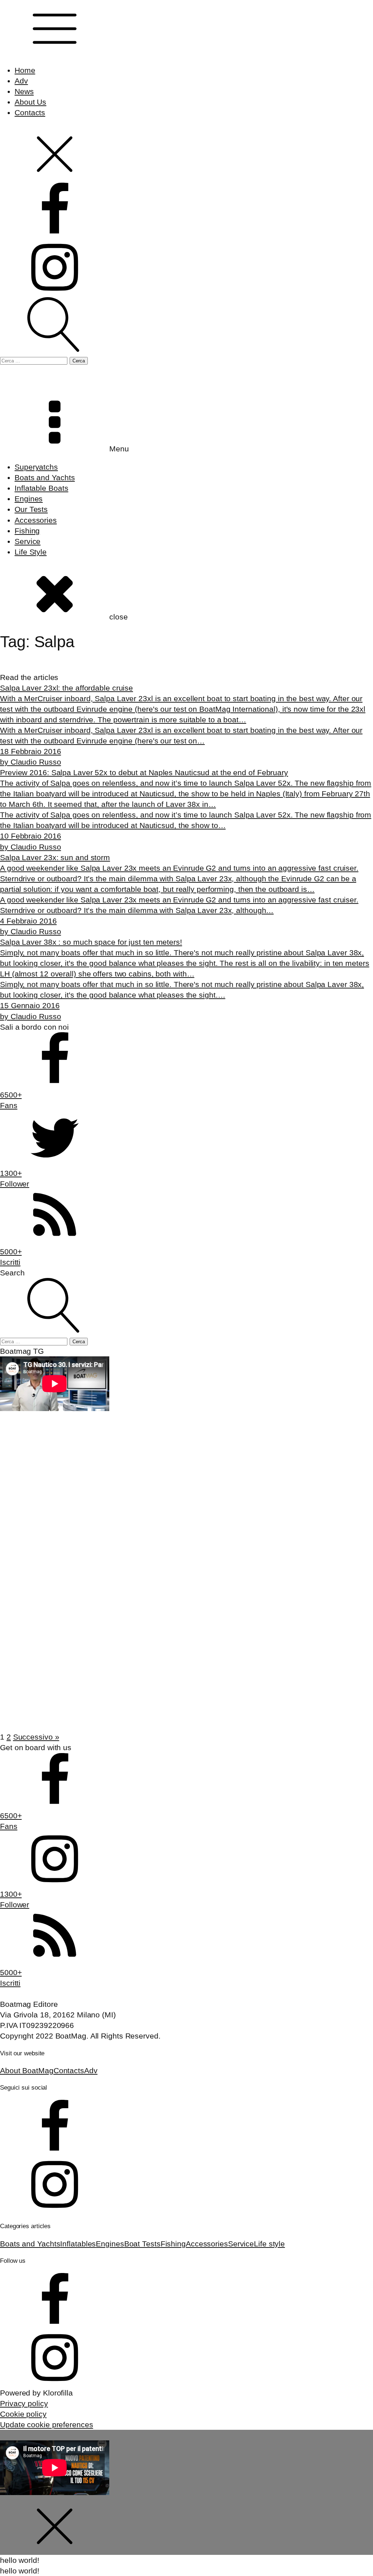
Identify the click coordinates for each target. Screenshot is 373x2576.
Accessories (36, 520)
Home (25, 70)
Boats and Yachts (45, 477)
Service (28, 541)
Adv (21, 81)
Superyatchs (36, 467)
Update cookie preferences (47, 2425)
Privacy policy (24, 2403)
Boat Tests (142, 2244)
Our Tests (31, 509)
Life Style (31, 552)
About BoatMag (27, 2070)
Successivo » (36, 1737)
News (24, 91)
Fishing (27, 531)
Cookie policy (23, 2414)
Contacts (30, 112)
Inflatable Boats (41, 488)
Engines (29, 499)
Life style (269, 2244)
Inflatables (78, 2244)
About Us (30, 102)
